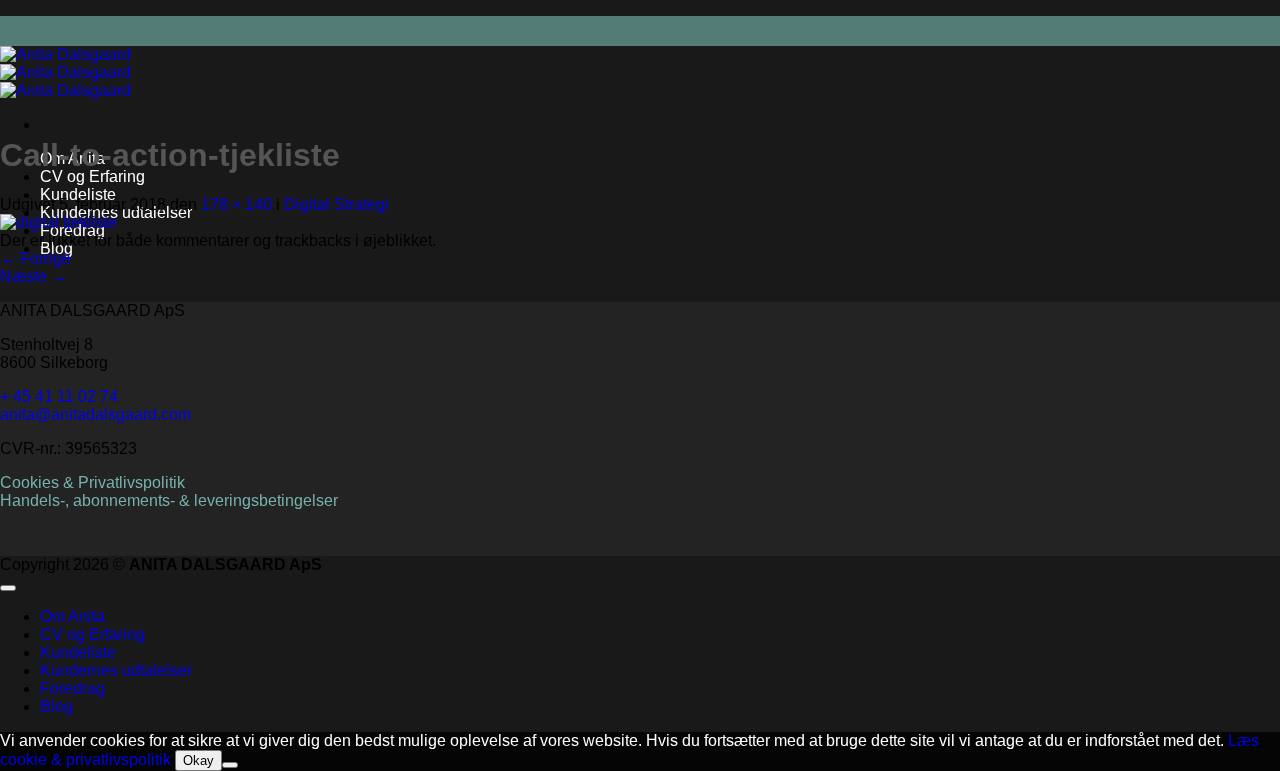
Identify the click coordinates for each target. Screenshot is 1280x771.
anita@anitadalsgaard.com (95, 414)
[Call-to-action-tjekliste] (58, 222)
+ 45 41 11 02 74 (59, 396)
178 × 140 (236, 204)
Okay (198, 760)
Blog (56, 706)
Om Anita (72, 616)
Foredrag (72, 688)
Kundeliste (78, 194)
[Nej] (230, 765)
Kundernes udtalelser (116, 670)
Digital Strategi (336, 204)
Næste (33, 276)
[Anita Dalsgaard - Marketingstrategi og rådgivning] (65, 72)
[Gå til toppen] (8, 588)
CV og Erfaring (92, 176)
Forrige (35, 258)
